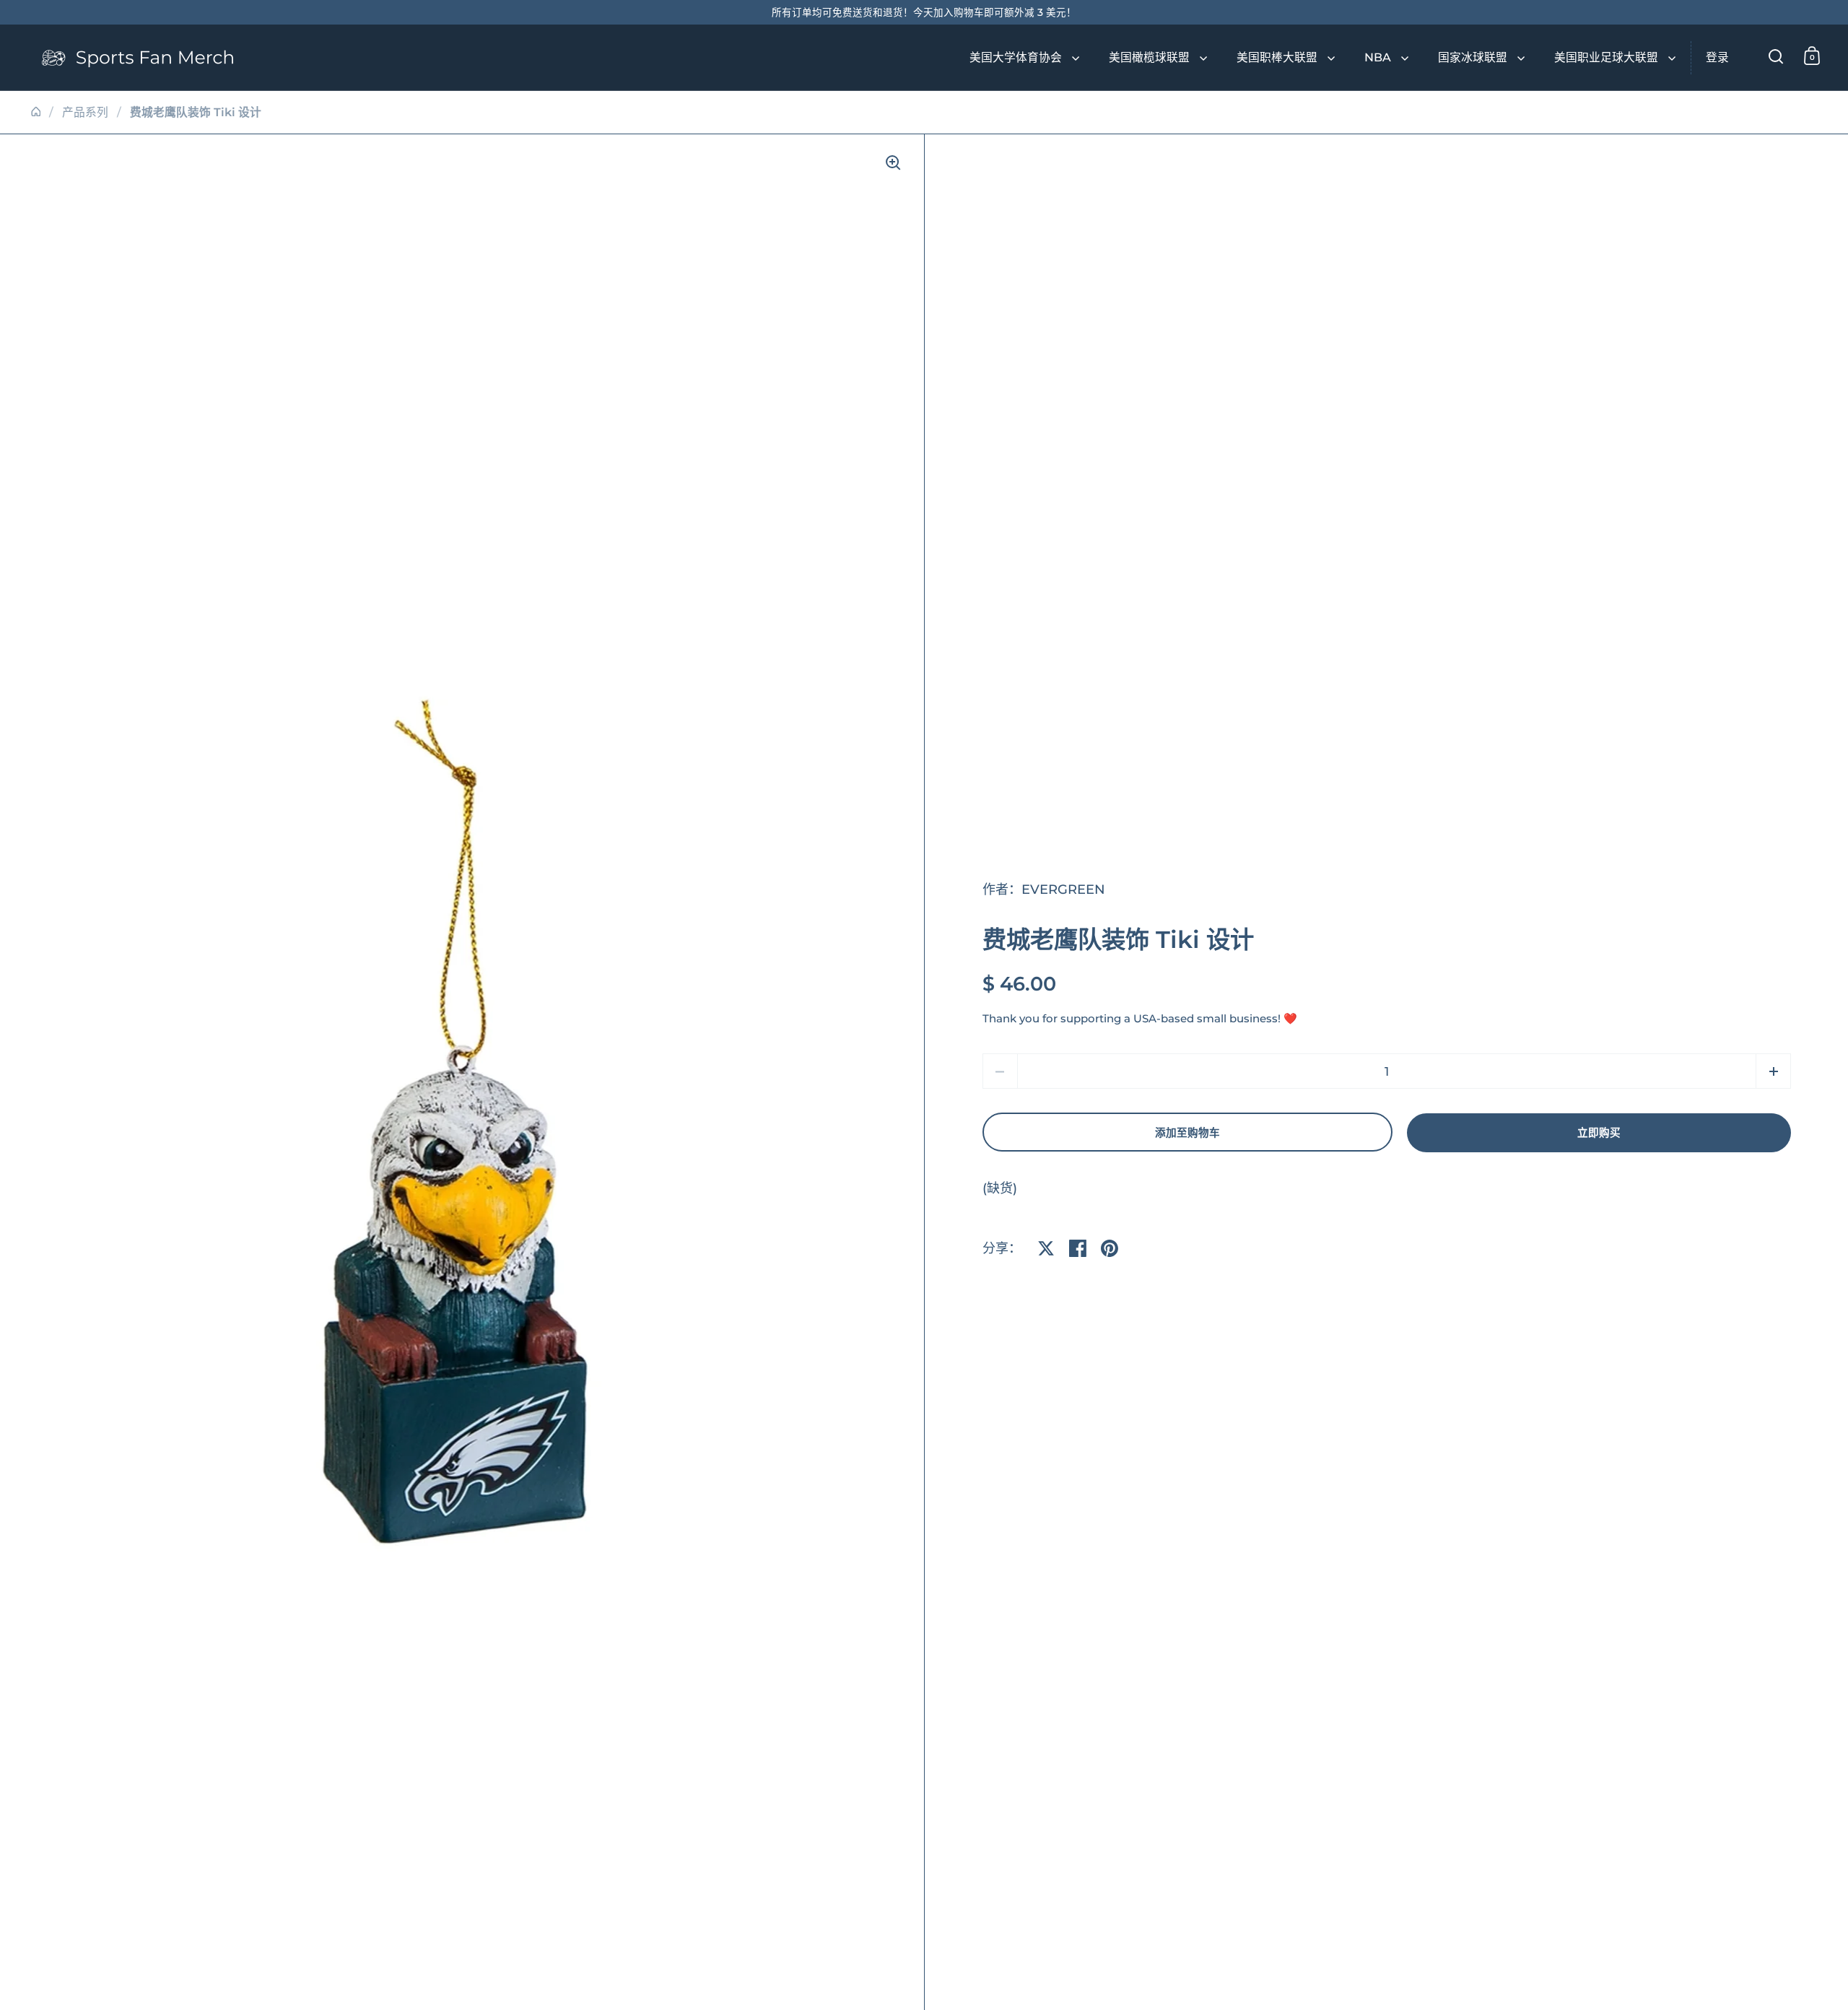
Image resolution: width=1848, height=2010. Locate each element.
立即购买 (1599, 1133)
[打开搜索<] (1776, 56)
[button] (1773, 1071)
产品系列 (85, 112)
